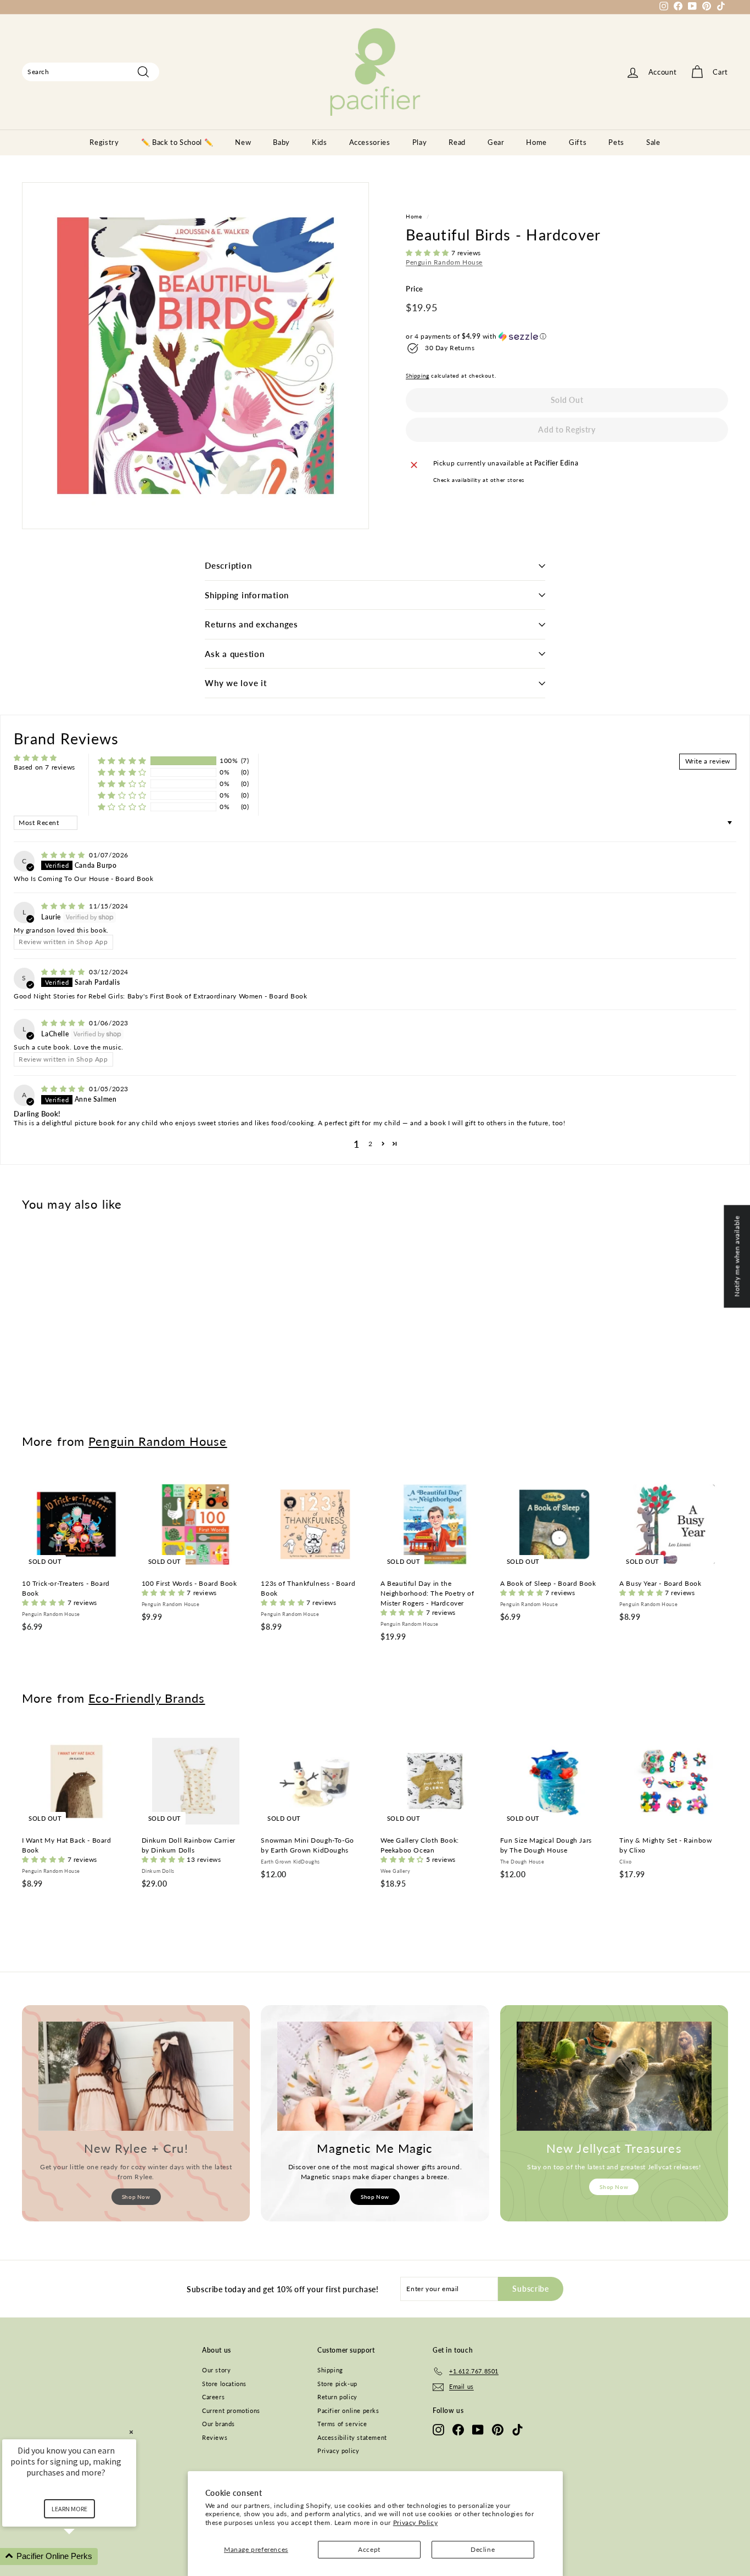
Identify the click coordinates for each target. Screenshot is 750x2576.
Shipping (418, 375)
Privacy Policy (415, 2522)
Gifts (578, 142)
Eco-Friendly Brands (147, 1698)
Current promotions (231, 2411)
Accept (369, 2549)
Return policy (337, 2397)
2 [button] (371, 1144)
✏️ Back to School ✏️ (177, 142)
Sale (653, 142)
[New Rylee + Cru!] (136, 2076)
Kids (320, 142)
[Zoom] (195, 356)
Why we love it (236, 683)
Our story (216, 2370)
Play (420, 142)
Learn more (69, 2509)
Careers (213, 2397)
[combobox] (91, 72)
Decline (483, 2549)
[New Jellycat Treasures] (614, 2076)
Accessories (370, 142)
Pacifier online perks (348, 2411)
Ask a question (235, 654)
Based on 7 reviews (44, 767)
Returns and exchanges (251, 624)
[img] (64, 855)
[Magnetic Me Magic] (375, 2076)
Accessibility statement (352, 2437)
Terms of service (342, 2424)
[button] (429, 253)
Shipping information (247, 595)
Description (228, 565)
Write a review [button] (708, 761)
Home (536, 142)
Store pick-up (337, 2384)
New (243, 142)
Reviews (215, 2437)
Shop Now (136, 2197)
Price (415, 289)
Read (457, 142)
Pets (616, 142)
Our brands (219, 2424)
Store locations (224, 2384)
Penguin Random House (444, 262)
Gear (496, 142)
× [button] (131, 2432)
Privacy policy (338, 2451)
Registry (104, 142)
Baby (281, 142)
